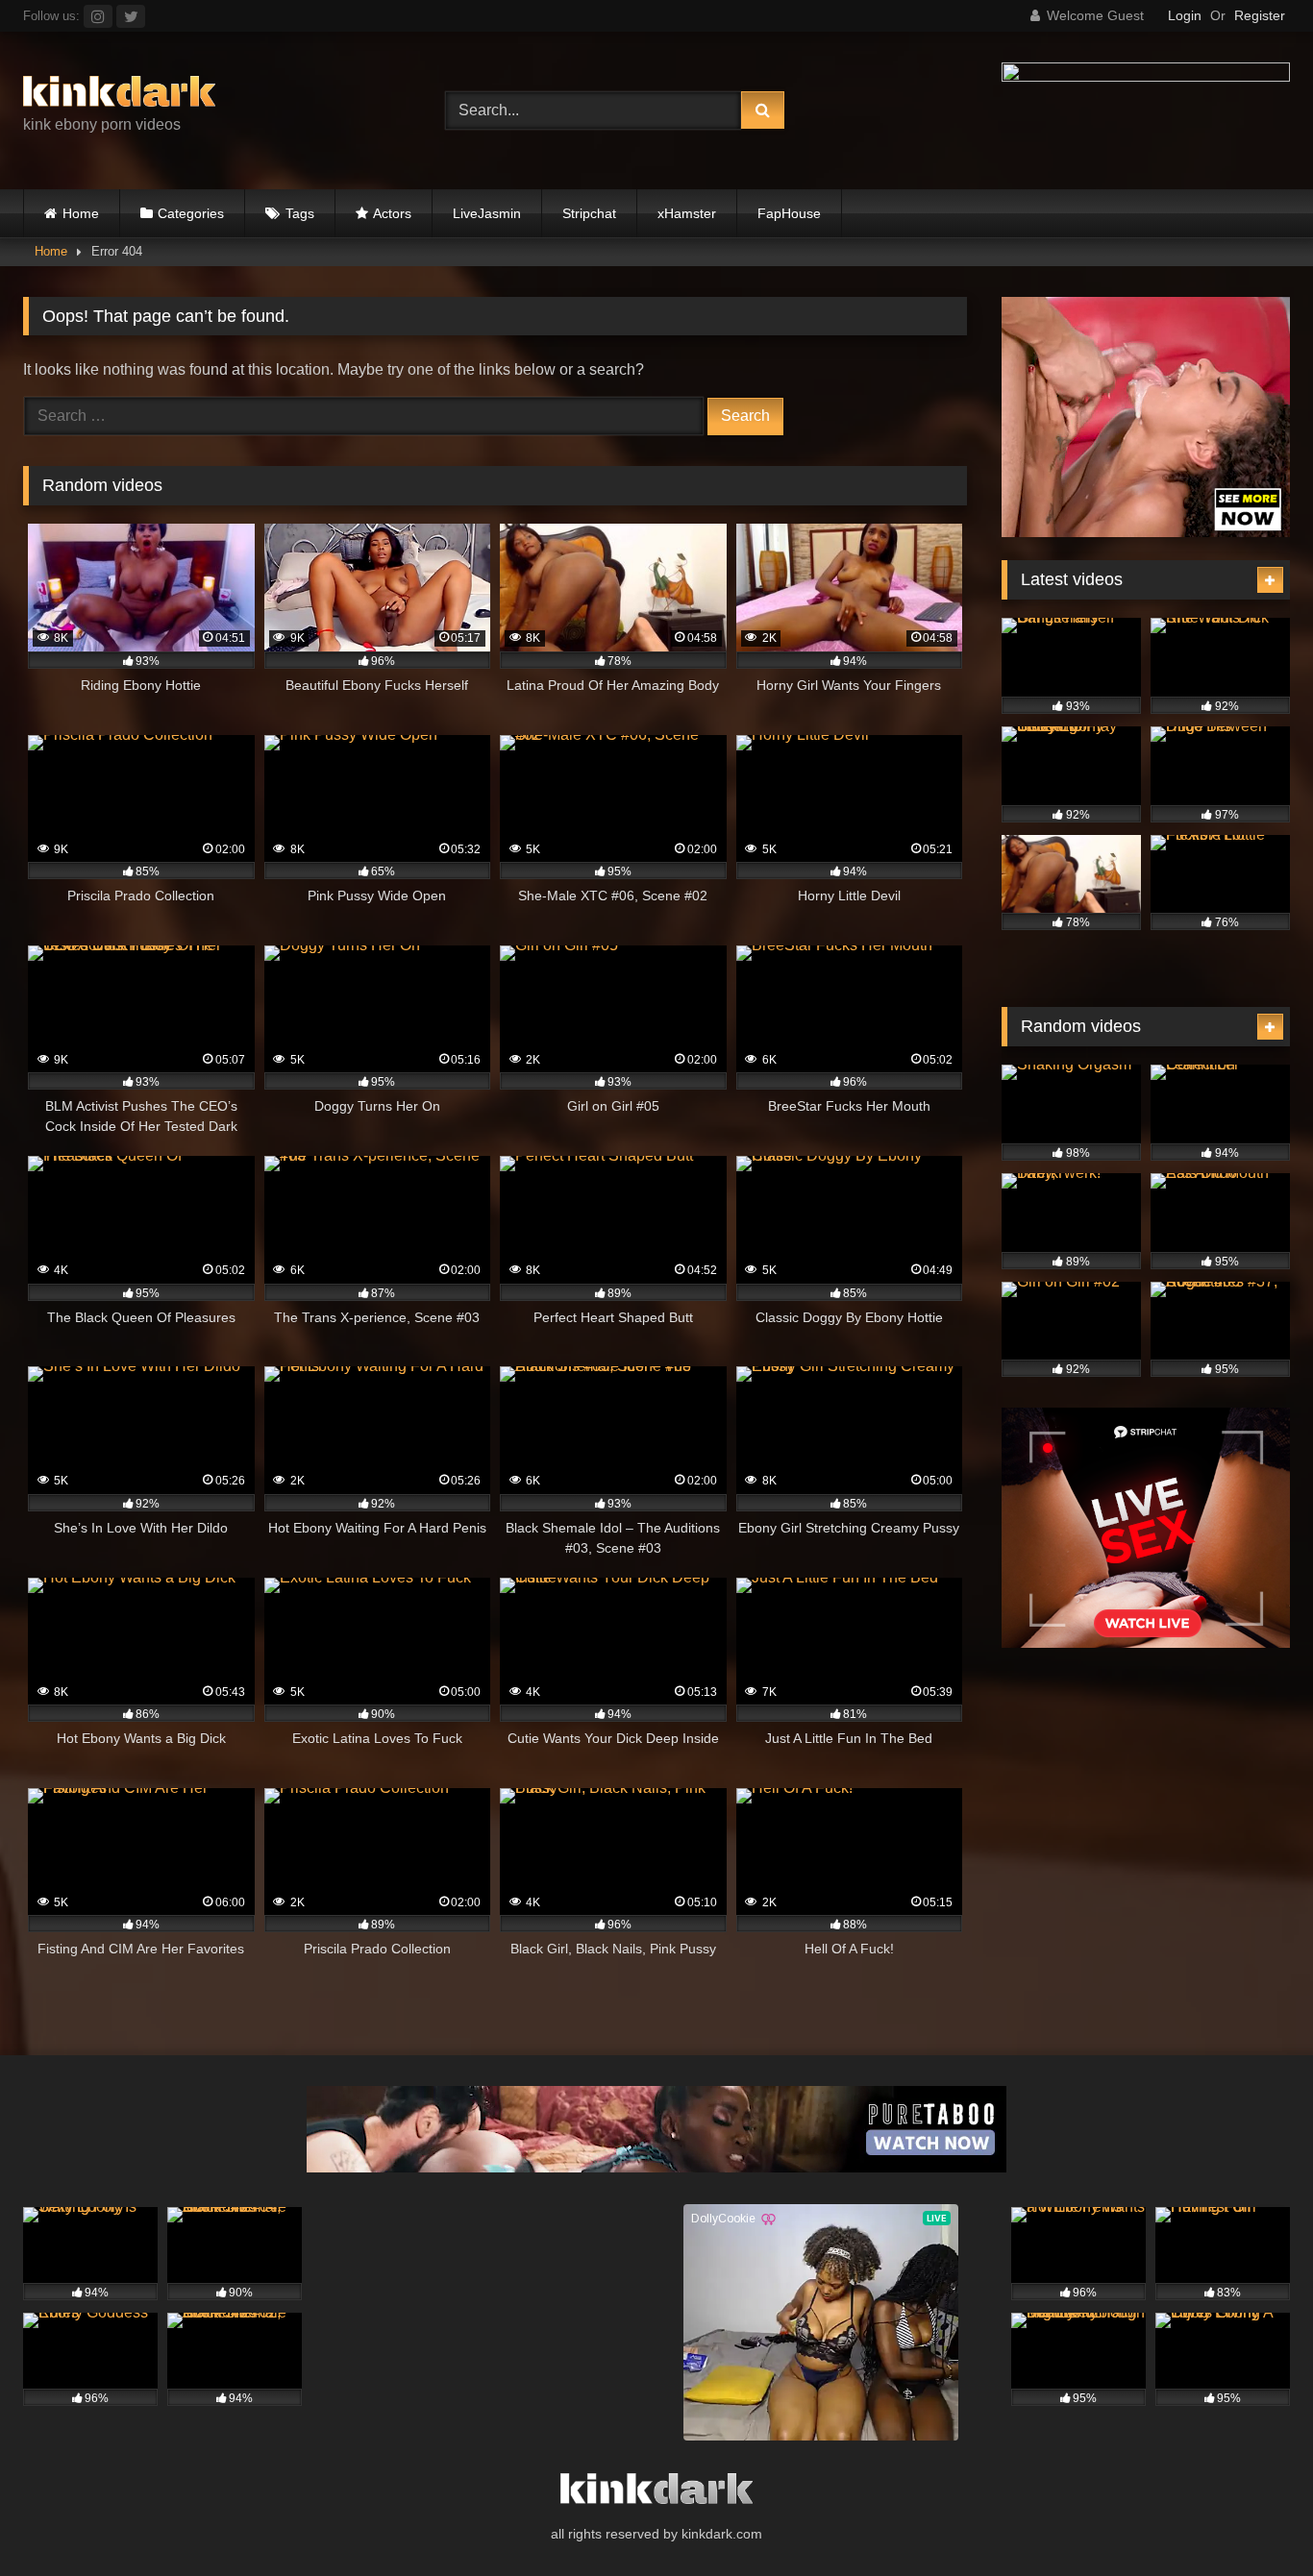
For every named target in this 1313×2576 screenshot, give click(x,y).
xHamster (687, 213)
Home (81, 213)
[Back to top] (1253, 2519)
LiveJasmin (487, 213)
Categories (191, 213)
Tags (300, 213)
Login (1185, 15)
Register (1260, 15)
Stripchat (589, 213)
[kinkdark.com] (119, 95)
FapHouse (789, 213)
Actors (392, 213)
